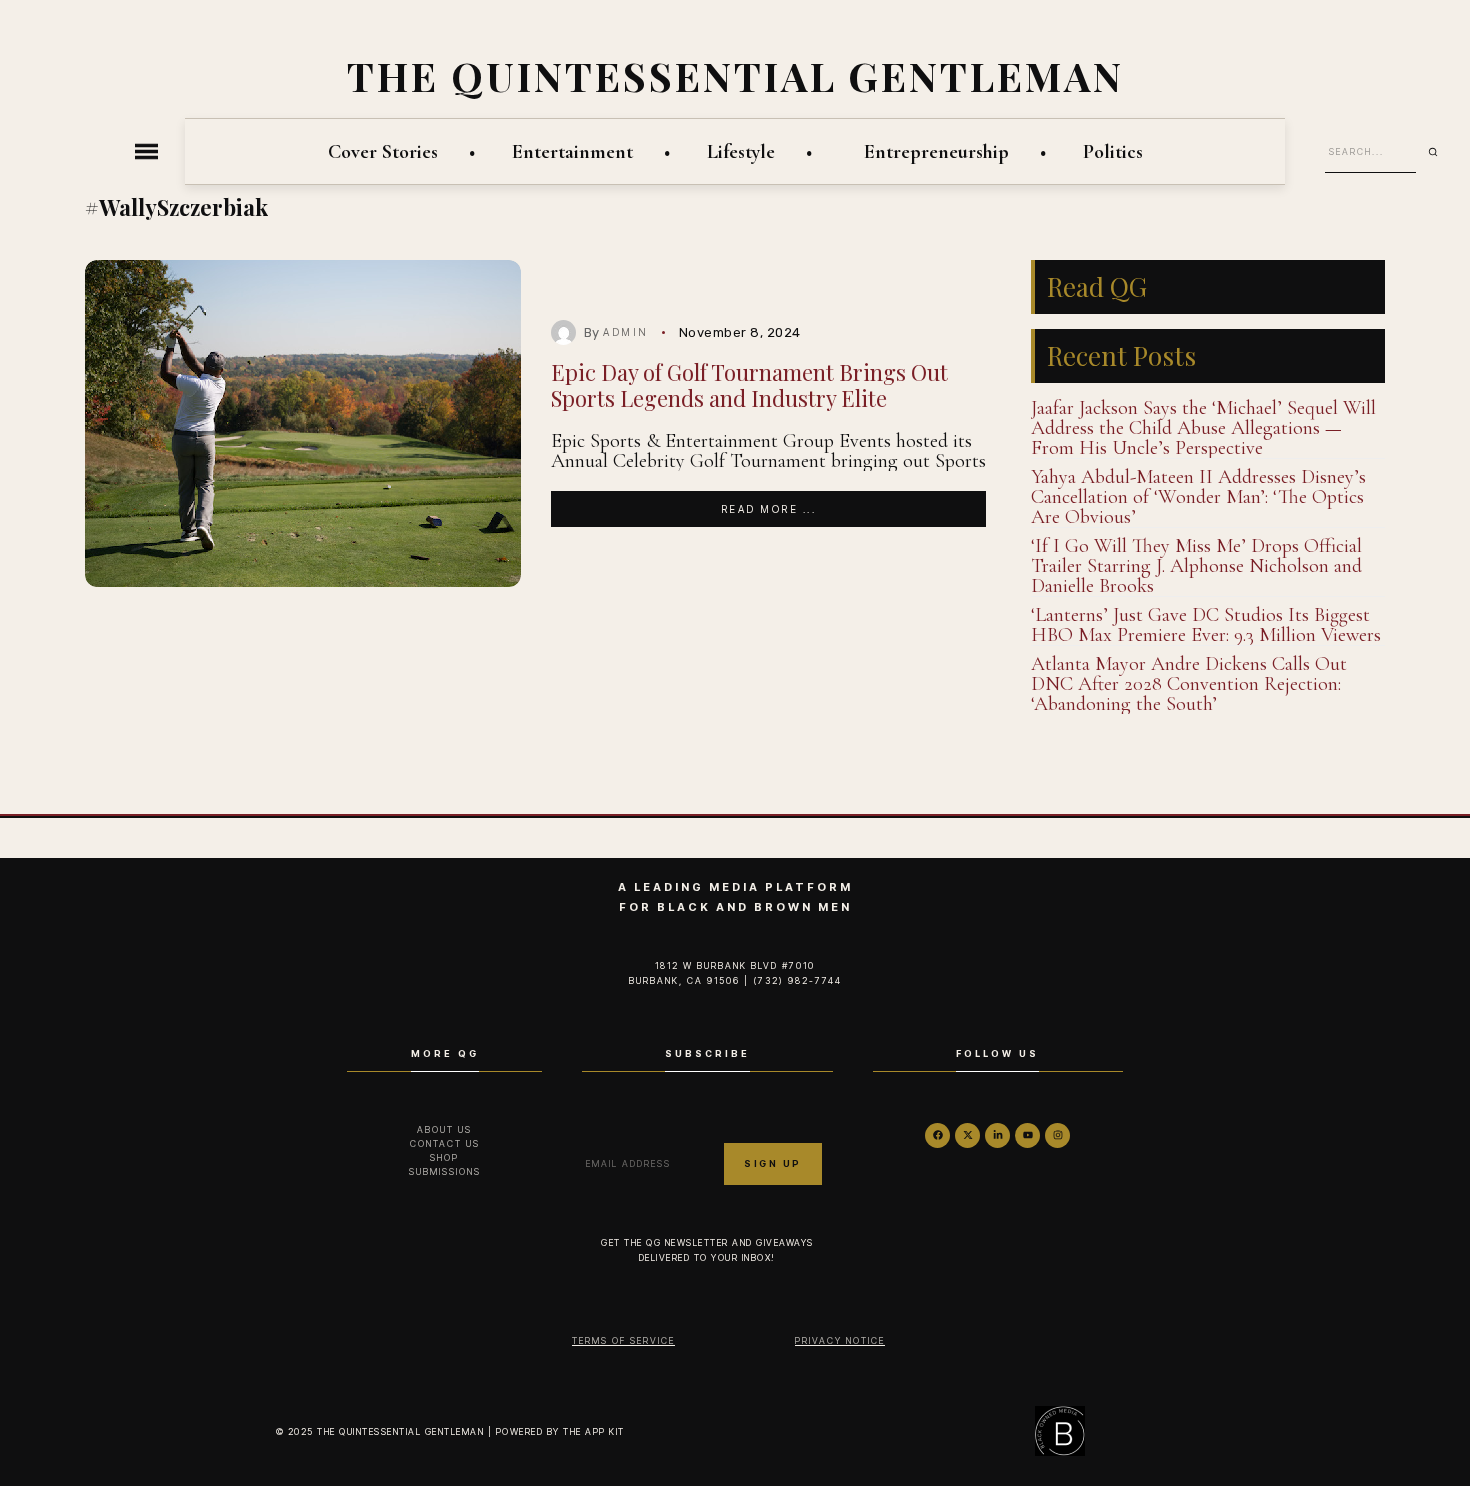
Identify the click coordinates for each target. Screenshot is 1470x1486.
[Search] (1440, 152)
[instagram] (1057, 1135)
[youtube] (1027, 1135)
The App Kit (594, 1431)
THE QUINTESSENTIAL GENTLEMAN (735, 75)
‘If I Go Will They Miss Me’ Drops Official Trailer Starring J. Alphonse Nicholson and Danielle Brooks (1196, 566)
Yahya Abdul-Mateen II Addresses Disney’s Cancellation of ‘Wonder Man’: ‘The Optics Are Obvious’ (1198, 497)
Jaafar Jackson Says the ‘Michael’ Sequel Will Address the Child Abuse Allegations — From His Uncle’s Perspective (1203, 428)
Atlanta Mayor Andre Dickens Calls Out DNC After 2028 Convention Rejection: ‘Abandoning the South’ (1189, 684)
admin (626, 332)
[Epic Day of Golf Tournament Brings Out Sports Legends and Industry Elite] (303, 423)
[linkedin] (997, 1135)
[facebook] (937, 1135)
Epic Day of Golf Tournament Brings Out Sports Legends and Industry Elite (749, 384)
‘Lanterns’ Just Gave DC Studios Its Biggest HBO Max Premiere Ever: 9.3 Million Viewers (1206, 625)
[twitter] (967, 1135)
